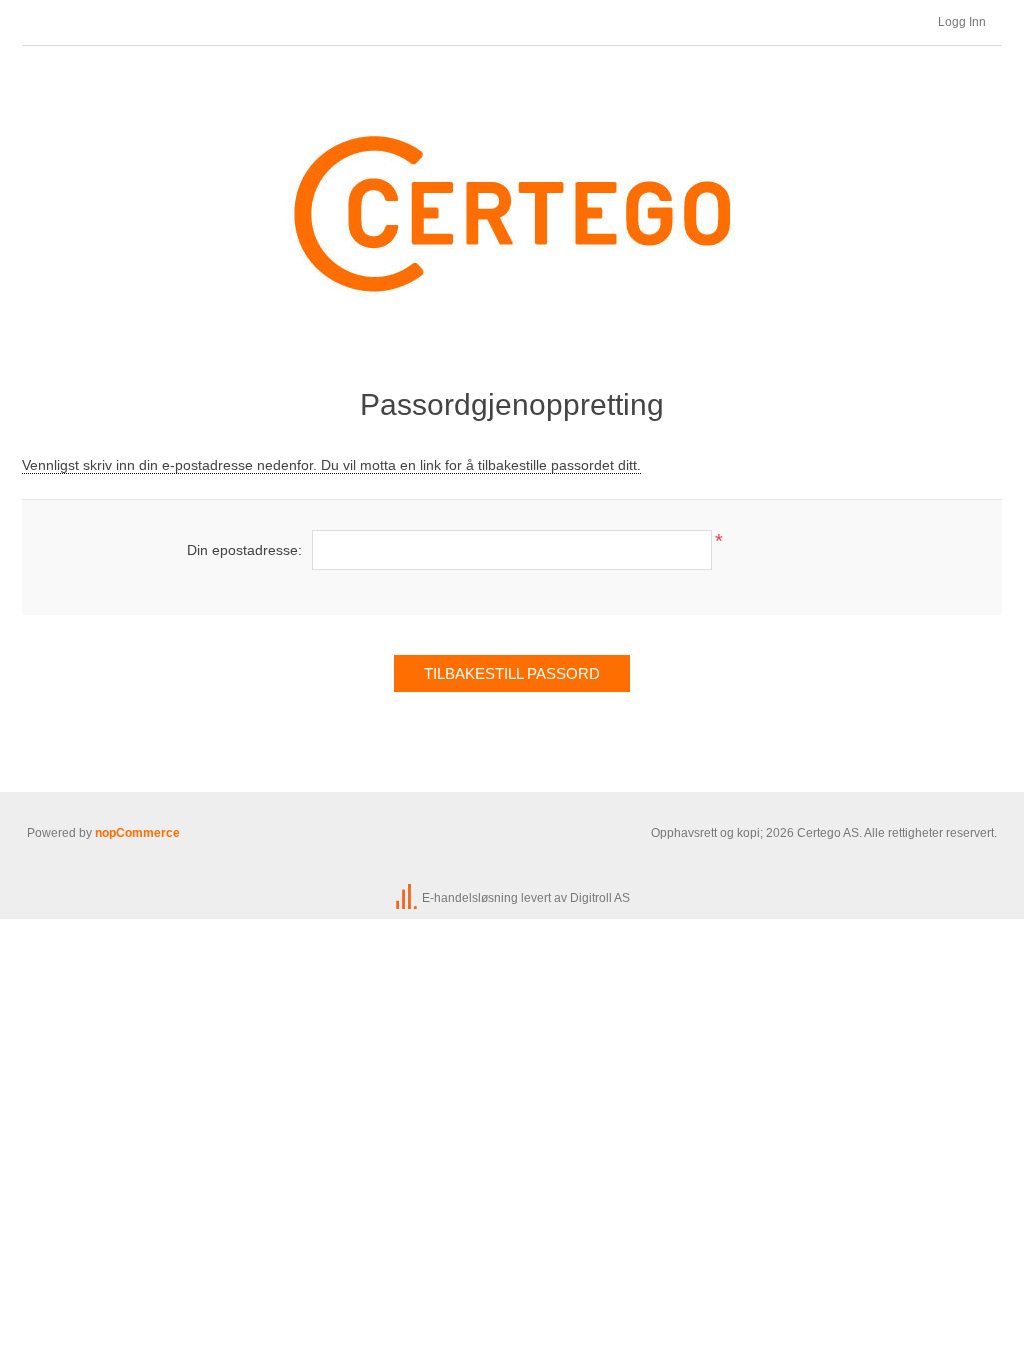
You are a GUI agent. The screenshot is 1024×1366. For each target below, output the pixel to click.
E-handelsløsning (470, 898)
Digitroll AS (600, 898)
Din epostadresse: (244, 550)
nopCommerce (137, 833)
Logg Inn (962, 22)
